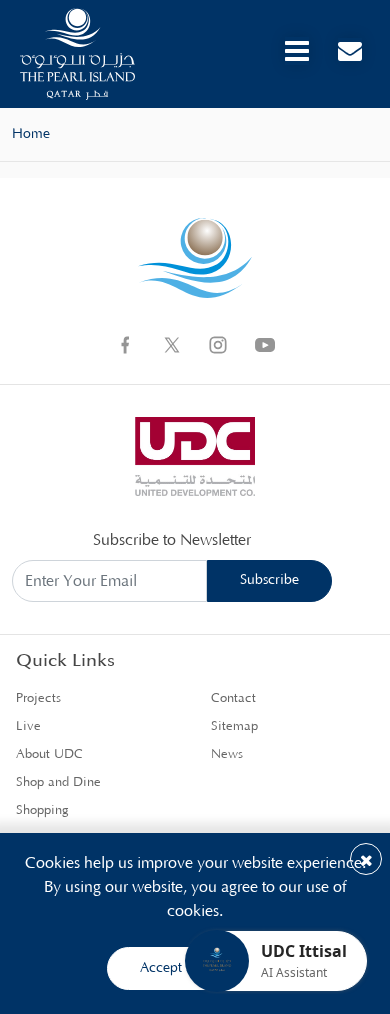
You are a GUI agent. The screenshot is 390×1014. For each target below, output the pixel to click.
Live (28, 726)
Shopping (42, 810)
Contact (233, 698)
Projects (38, 698)
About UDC (49, 754)
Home (31, 134)
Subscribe (269, 580)
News (227, 754)
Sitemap (234, 726)
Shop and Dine (58, 782)
